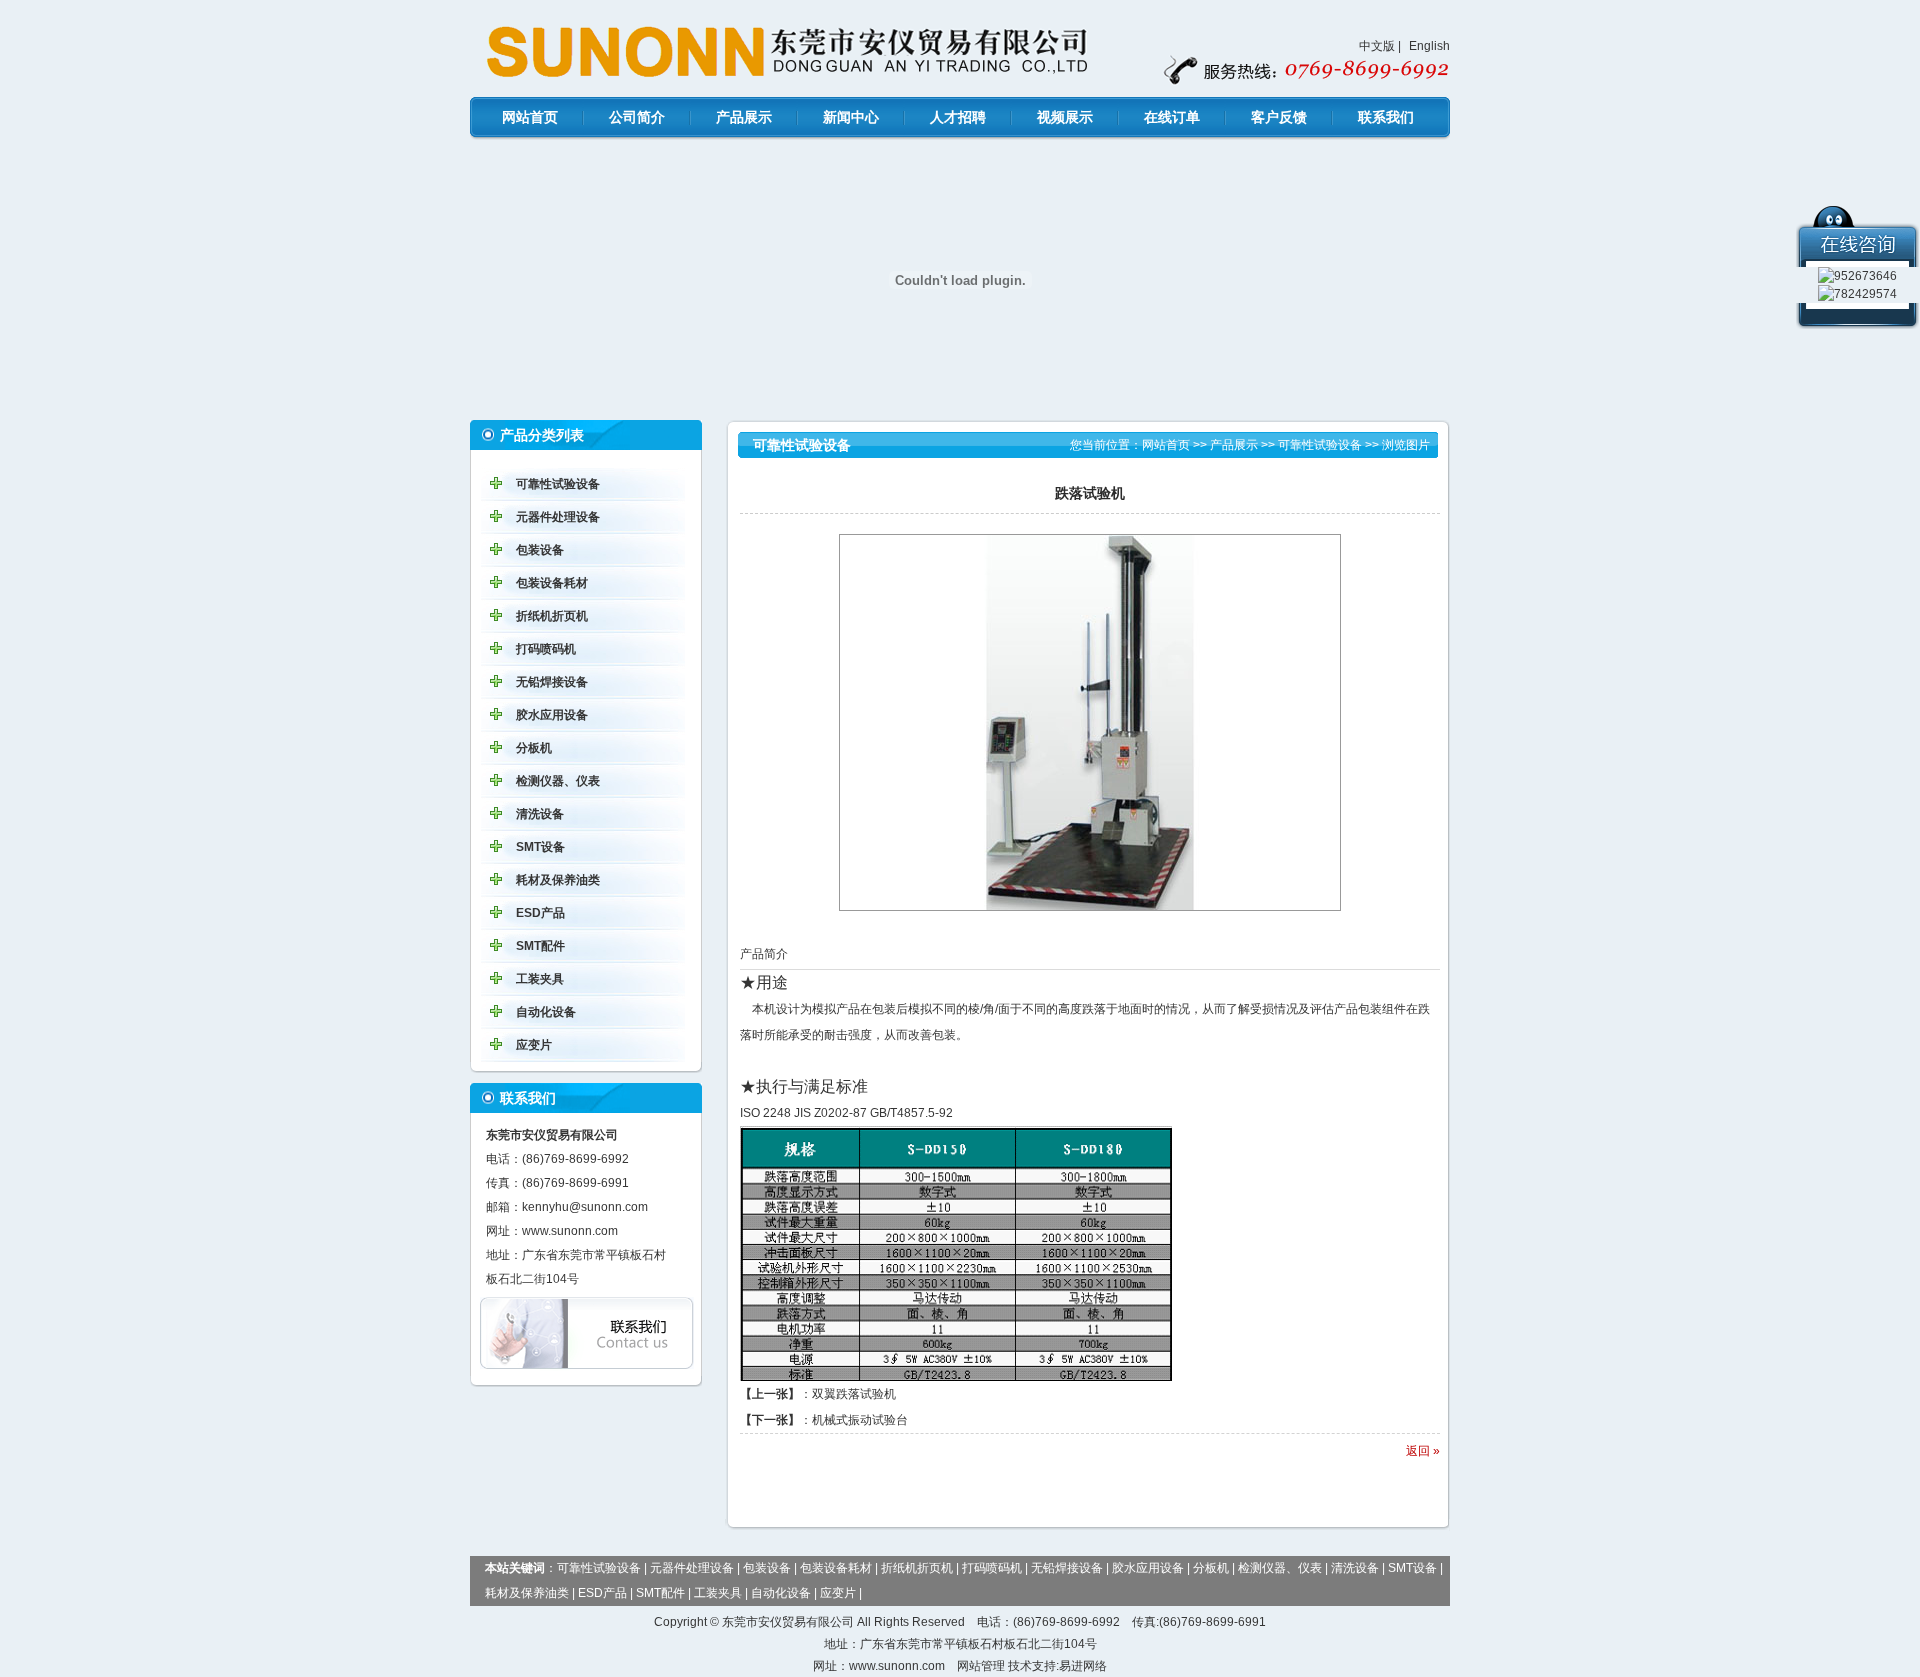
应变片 (534, 1045)
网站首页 (530, 117)
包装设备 (540, 550)
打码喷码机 (546, 649)
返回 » (1423, 1451)
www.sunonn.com (570, 1231)
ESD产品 (540, 913)
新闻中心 (851, 117)
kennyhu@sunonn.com (585, 1207)
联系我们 (1386, 117)
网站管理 (981, 1666)
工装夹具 (540, 979)
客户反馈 (1279, 117)
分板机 (534, 748)
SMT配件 (540, 946)
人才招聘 (958, 117)
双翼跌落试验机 (854, 1394)
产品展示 (744, 117)
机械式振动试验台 (860, 1420)
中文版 (1377, 46)
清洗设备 (540, 814)
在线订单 (1172, 117)
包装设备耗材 (552, 583)
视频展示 (1065, 117)
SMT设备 (540, 847)
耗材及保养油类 (558, 880)
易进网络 (1083, 1666)
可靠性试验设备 (558, 484)
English (1429, 46)
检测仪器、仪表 (558, 781)
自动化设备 (546, 1012)
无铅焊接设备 (552, 682)
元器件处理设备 (558, 517)
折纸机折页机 (552, 616)
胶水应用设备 (552, 715)
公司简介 (637, 117)
